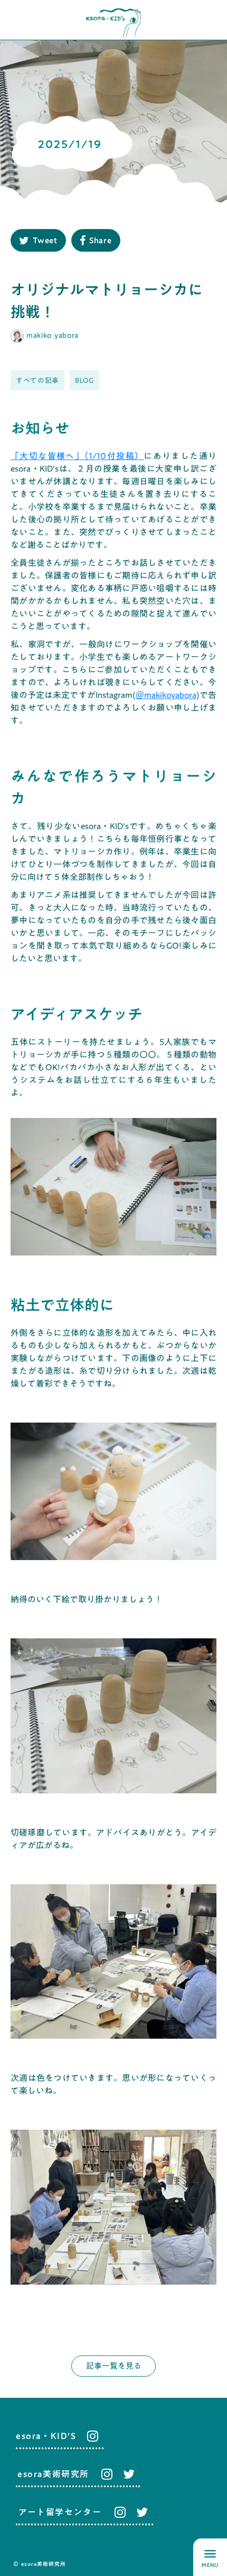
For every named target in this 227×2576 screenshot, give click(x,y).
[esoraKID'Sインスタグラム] (90, 2436)
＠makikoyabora (166, 695)
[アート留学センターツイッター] (142, 2512)
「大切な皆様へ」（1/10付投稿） (77, 456)
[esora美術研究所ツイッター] (129, 2474)
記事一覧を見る (114, 2366)
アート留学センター (60, 2512)
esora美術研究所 (53, 2474)
